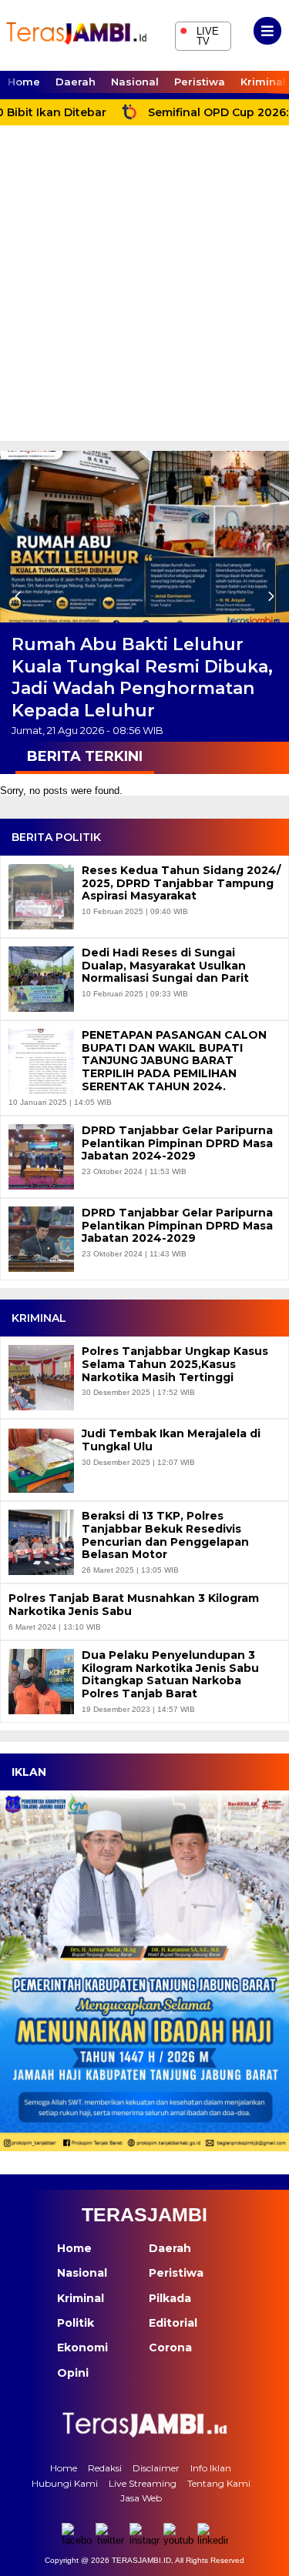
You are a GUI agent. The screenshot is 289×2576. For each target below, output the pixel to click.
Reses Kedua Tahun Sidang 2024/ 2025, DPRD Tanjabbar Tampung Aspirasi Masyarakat (181, 883)
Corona (170, 2347)
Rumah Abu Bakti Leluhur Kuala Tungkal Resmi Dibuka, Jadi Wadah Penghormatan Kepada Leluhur (142, 677)
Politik (76, 2323)
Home (24, 82)
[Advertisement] (144, 289)
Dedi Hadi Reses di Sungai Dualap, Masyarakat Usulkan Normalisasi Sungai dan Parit (165, 966)
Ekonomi (82, 2347)
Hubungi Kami (65, 2483)
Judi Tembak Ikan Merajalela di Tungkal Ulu (171, 1440)
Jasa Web (141, 2498)
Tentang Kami (219, 2483)
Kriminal (81, 2298)
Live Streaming (143, 2483)
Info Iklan (211, 2468)
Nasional (135, 82)
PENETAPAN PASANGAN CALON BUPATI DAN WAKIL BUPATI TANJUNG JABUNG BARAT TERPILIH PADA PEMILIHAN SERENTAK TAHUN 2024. (174, 1061)
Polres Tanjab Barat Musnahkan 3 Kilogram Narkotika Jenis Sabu (134, 1605)
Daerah (76, 82)
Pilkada (170, 2298)
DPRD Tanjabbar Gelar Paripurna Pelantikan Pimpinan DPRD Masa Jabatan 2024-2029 (177, 1143)
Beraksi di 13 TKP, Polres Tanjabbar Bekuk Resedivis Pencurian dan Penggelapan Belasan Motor (165, 1535)
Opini (73, 2373)
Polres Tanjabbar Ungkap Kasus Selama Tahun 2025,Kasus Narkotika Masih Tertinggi (175, 1364)
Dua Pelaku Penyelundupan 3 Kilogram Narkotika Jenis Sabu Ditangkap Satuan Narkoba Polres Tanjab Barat (170, 1675)
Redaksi (105, 2468)
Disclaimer (156, 2468)
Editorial (173, 2323)
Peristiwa (200, 82)
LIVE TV (199, 34)
